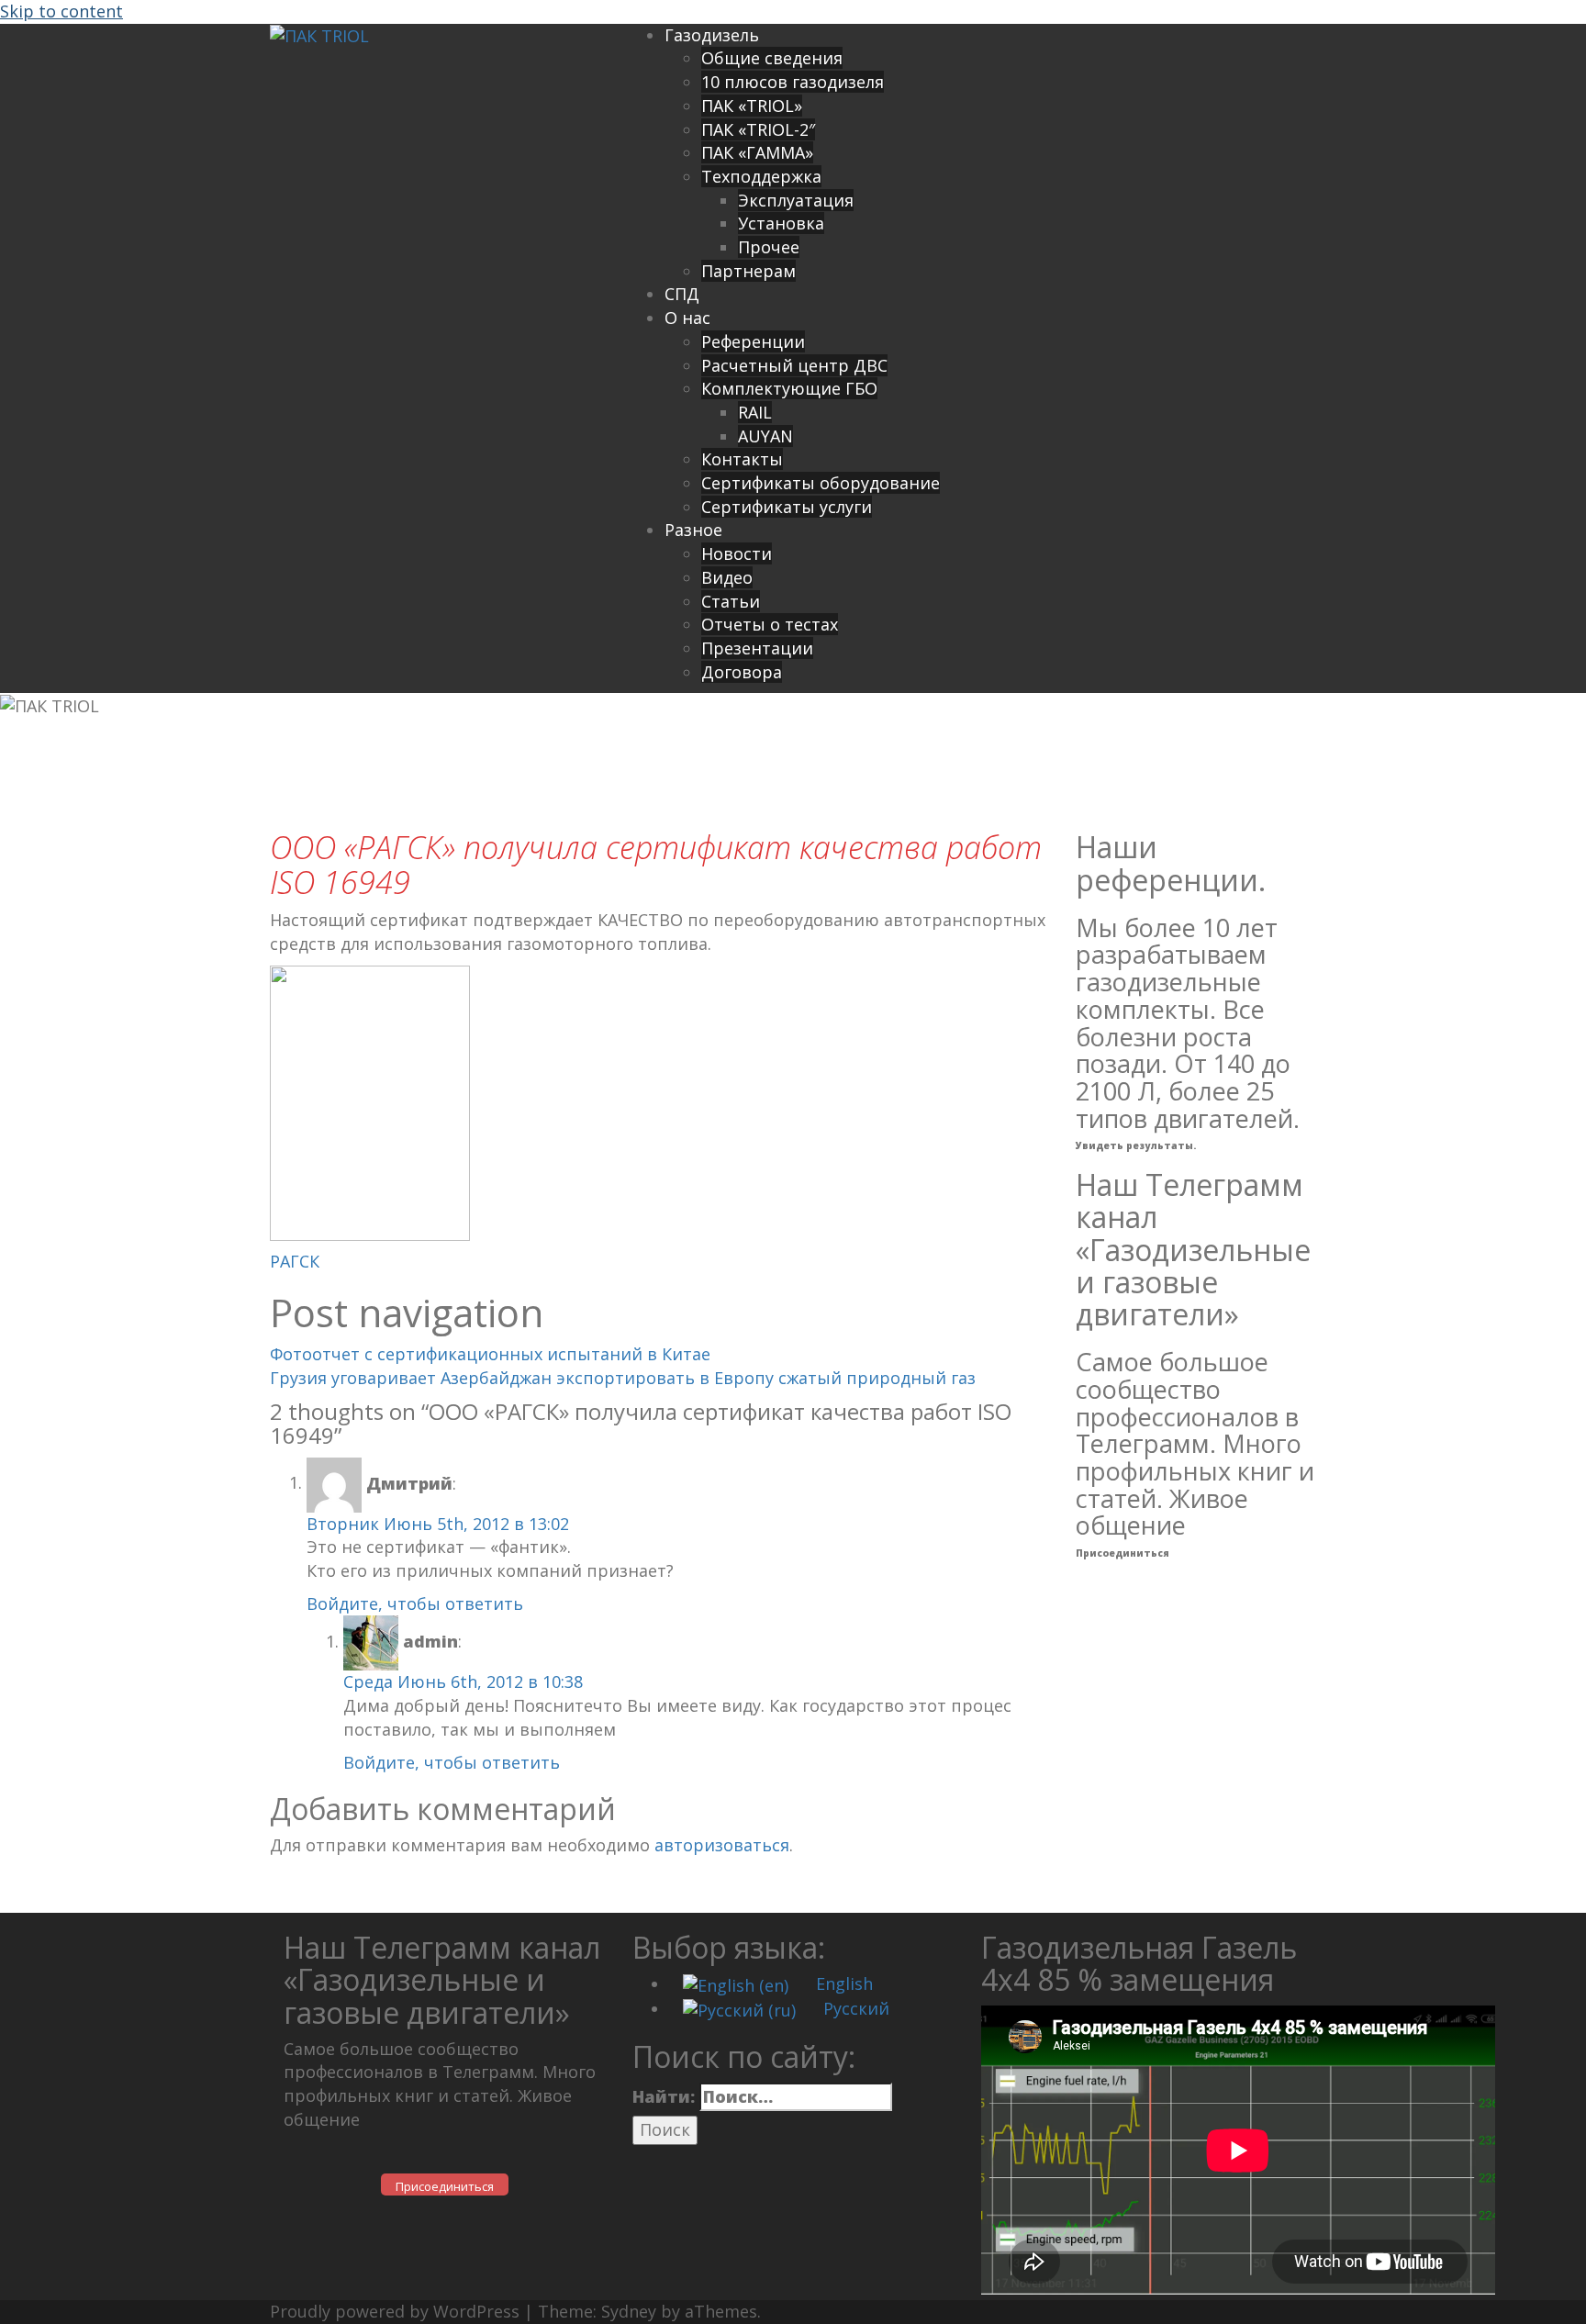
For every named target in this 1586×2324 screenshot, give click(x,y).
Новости (737, 553)
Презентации (757, 648)
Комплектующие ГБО (789, 388)
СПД (682, 294)
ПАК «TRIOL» (752, 106)
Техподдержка (761, 176)
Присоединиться (1122, 1553)
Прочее (769, 247)
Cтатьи (731, 601)
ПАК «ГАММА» (757, 152)
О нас (687, 318)
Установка (781, 223)
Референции (753, 341)
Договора (742, 672)
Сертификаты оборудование (821, 483)
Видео (727, 577)
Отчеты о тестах (770, 624)
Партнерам (748, 271)
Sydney (629, 2311)
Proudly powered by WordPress (395, 2311)
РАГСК (295, 1261)
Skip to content (61, 11)
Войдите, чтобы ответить (415, 1603)
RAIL (755, 412)
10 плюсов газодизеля (793, 82)
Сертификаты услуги (787, 507)
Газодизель (712, 35)
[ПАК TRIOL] (319, 35)
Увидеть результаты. (1136, 1145)
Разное (693, 530)
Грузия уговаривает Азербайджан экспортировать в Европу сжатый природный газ (623, 1378)
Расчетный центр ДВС (794, 365)
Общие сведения (772, 58)
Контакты (742, 459)
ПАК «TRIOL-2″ (758, 129)
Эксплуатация (796, 200)
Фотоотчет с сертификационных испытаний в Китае (490, 1354)
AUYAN (765, 436)
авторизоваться (722, 1845)
